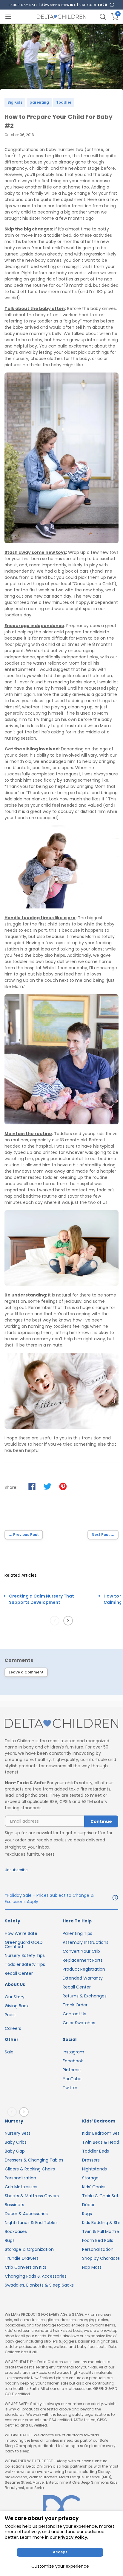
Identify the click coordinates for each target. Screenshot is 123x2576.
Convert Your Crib (81, 1951)
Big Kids (15, 102)
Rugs (10, 2240)
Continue (101, 1821)
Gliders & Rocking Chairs (30, 2169)
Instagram (73, 2052)
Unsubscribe (16, 1870)
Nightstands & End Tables (31, 2223)
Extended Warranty (83, 1978)
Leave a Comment (26, 1672)
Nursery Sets (18, 2133)
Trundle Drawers (22, 2258)
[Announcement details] (115, 1899)
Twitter (70, 2088)
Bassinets (14, 2205)
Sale (9, 2052)
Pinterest (72, 2070)
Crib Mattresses (21, 2187)
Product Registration (84, 1969)
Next (69, 1620)
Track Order (75, 2005)
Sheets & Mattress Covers (32, 2196)
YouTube (72, 2079)
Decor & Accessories (26, 2214)
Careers (13, 2028)
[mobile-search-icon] (103, 17)
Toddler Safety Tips (25, 1964)
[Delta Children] (61, 1724)
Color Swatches (79, 2023)
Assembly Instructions (86, 1942)
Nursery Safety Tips (25, 1955)
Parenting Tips (77, 1933)
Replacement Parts (83, 1960)
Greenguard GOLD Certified (24, 1944)
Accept (60, 2552)
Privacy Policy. (73, 2537)
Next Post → (103, 1535)
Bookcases (16, 2231)
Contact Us (74, 2014)
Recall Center (19, 1973)
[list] (50, 1607)
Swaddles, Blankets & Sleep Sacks (39, 2285)
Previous (56, 1620)
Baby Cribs (16, 2142)
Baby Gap (15, 2151)
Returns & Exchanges (85, 1996)
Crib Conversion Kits (26, 2267)
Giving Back (17, 2006)
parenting (39, 102)
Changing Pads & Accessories (36, 2276)
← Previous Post (24, 1535)
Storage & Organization (29, 2249)
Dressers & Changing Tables (34, 2160)
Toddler (64, 102)
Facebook (73, 2061)
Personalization (20, 2178)
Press (10, 2015)
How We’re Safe (21, 1933)
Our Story (15, 1997)
